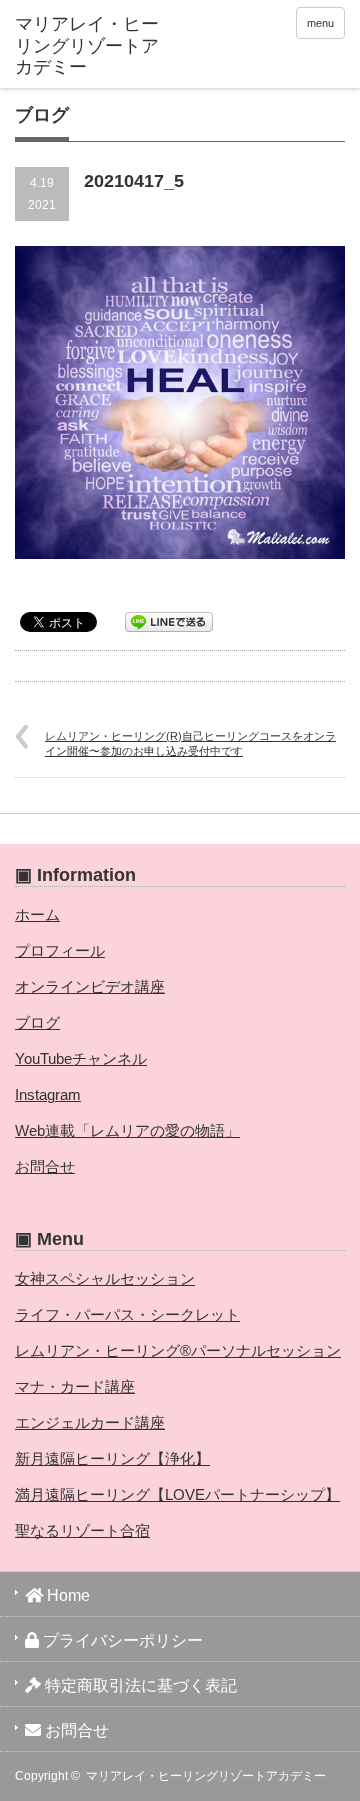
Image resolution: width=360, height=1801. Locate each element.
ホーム (37, 914)
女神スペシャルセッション (105, 1278)
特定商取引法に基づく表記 (139, 1685)
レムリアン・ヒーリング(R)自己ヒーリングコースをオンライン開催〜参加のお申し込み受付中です (190, 743)
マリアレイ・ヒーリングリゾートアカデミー (206, 1776)
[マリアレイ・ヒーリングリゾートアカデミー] (87, 46)
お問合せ (45, 1166)
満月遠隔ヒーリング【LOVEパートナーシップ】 (177, 1494)
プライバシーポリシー (121, 1640)
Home (66, 1595)
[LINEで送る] (169, 620)
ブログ (37, 1022)
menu (320, 23)
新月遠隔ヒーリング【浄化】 (112, 1458)
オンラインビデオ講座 (90, 986)
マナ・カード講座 (75, 1386)
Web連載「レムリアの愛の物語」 (127, 1130)
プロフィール (60, 950)
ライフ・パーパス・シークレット (127, 1314)
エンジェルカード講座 (90, 1422)
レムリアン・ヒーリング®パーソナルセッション (178, 1350)
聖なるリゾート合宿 (82, 1530)
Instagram (48, 1094)
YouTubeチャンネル (81, 1058)
